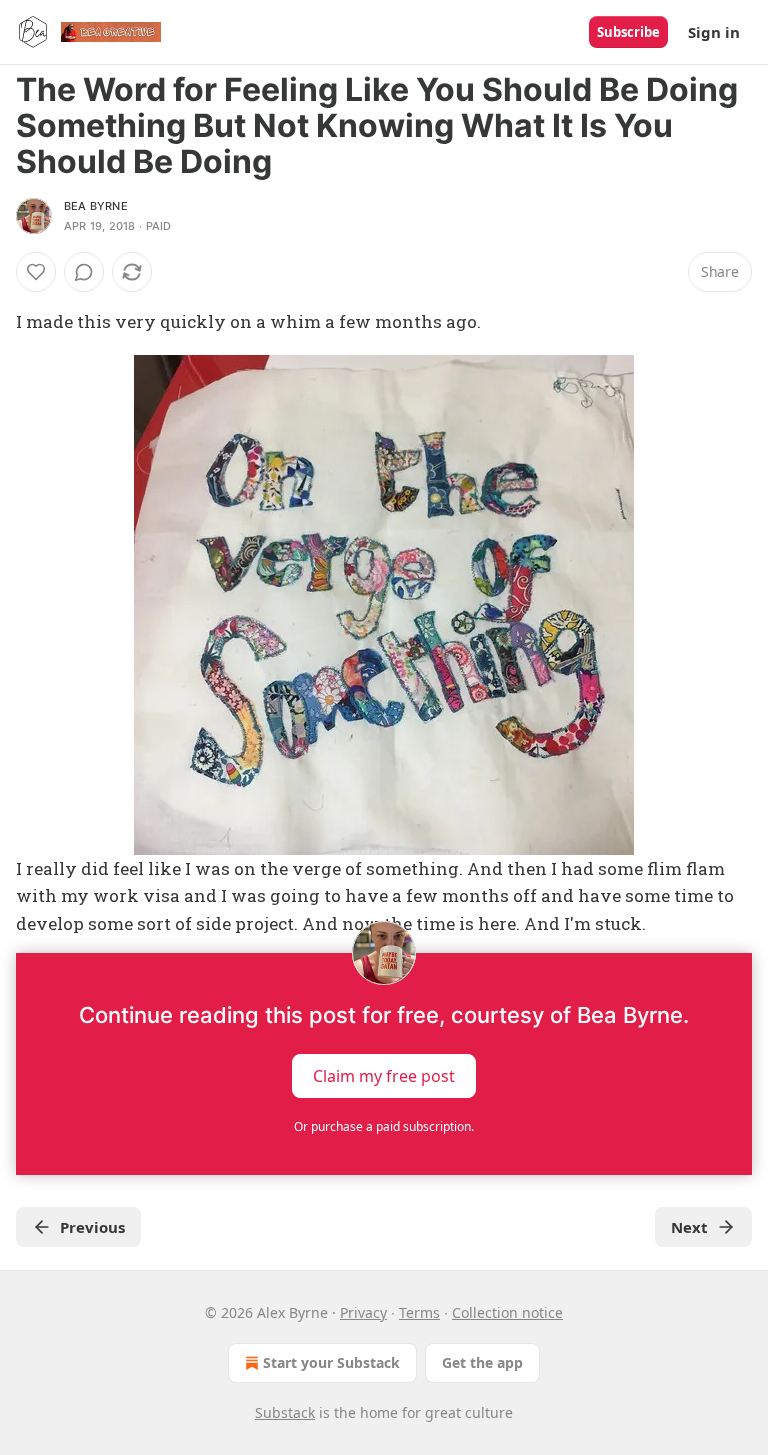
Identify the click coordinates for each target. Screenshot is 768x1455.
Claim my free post (384, 1075)
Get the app (482, 1362)
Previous (92, 1227)
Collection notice (507, 1312)
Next (689, 1227)
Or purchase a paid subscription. (384, 1126)
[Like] (36, 272)
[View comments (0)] (84, 272)
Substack (285, 1412)
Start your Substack (331, 1362)
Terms (419, 1312)
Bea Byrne (96, 206)
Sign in (714, 32)
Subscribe (628, 32)
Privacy (363, 1312)
